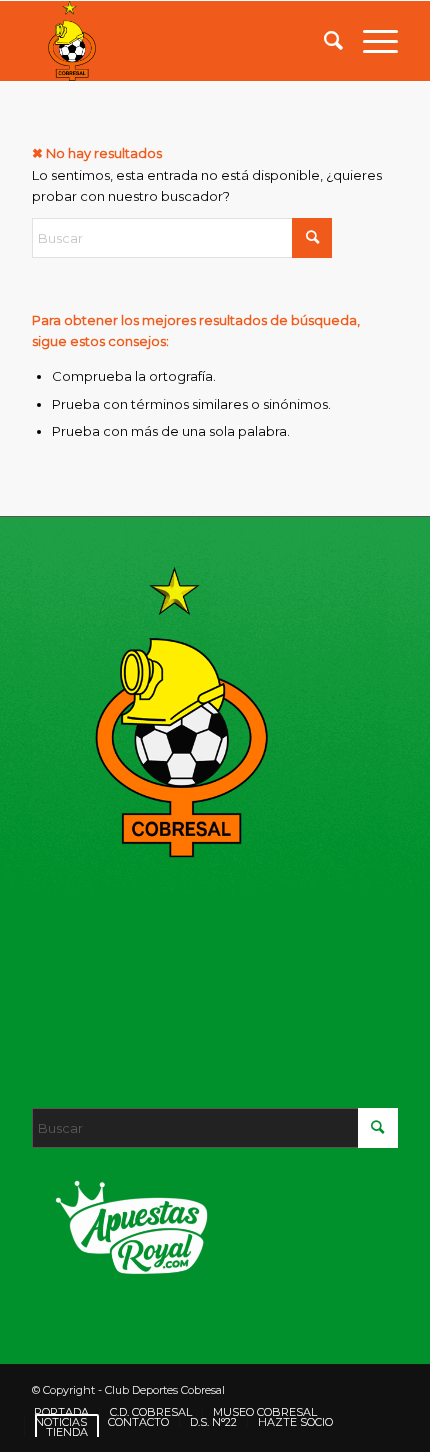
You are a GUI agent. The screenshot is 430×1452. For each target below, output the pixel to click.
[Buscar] (323, 41)
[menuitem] (323, 41)
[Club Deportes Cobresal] (178, 41)
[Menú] (370, 41)
